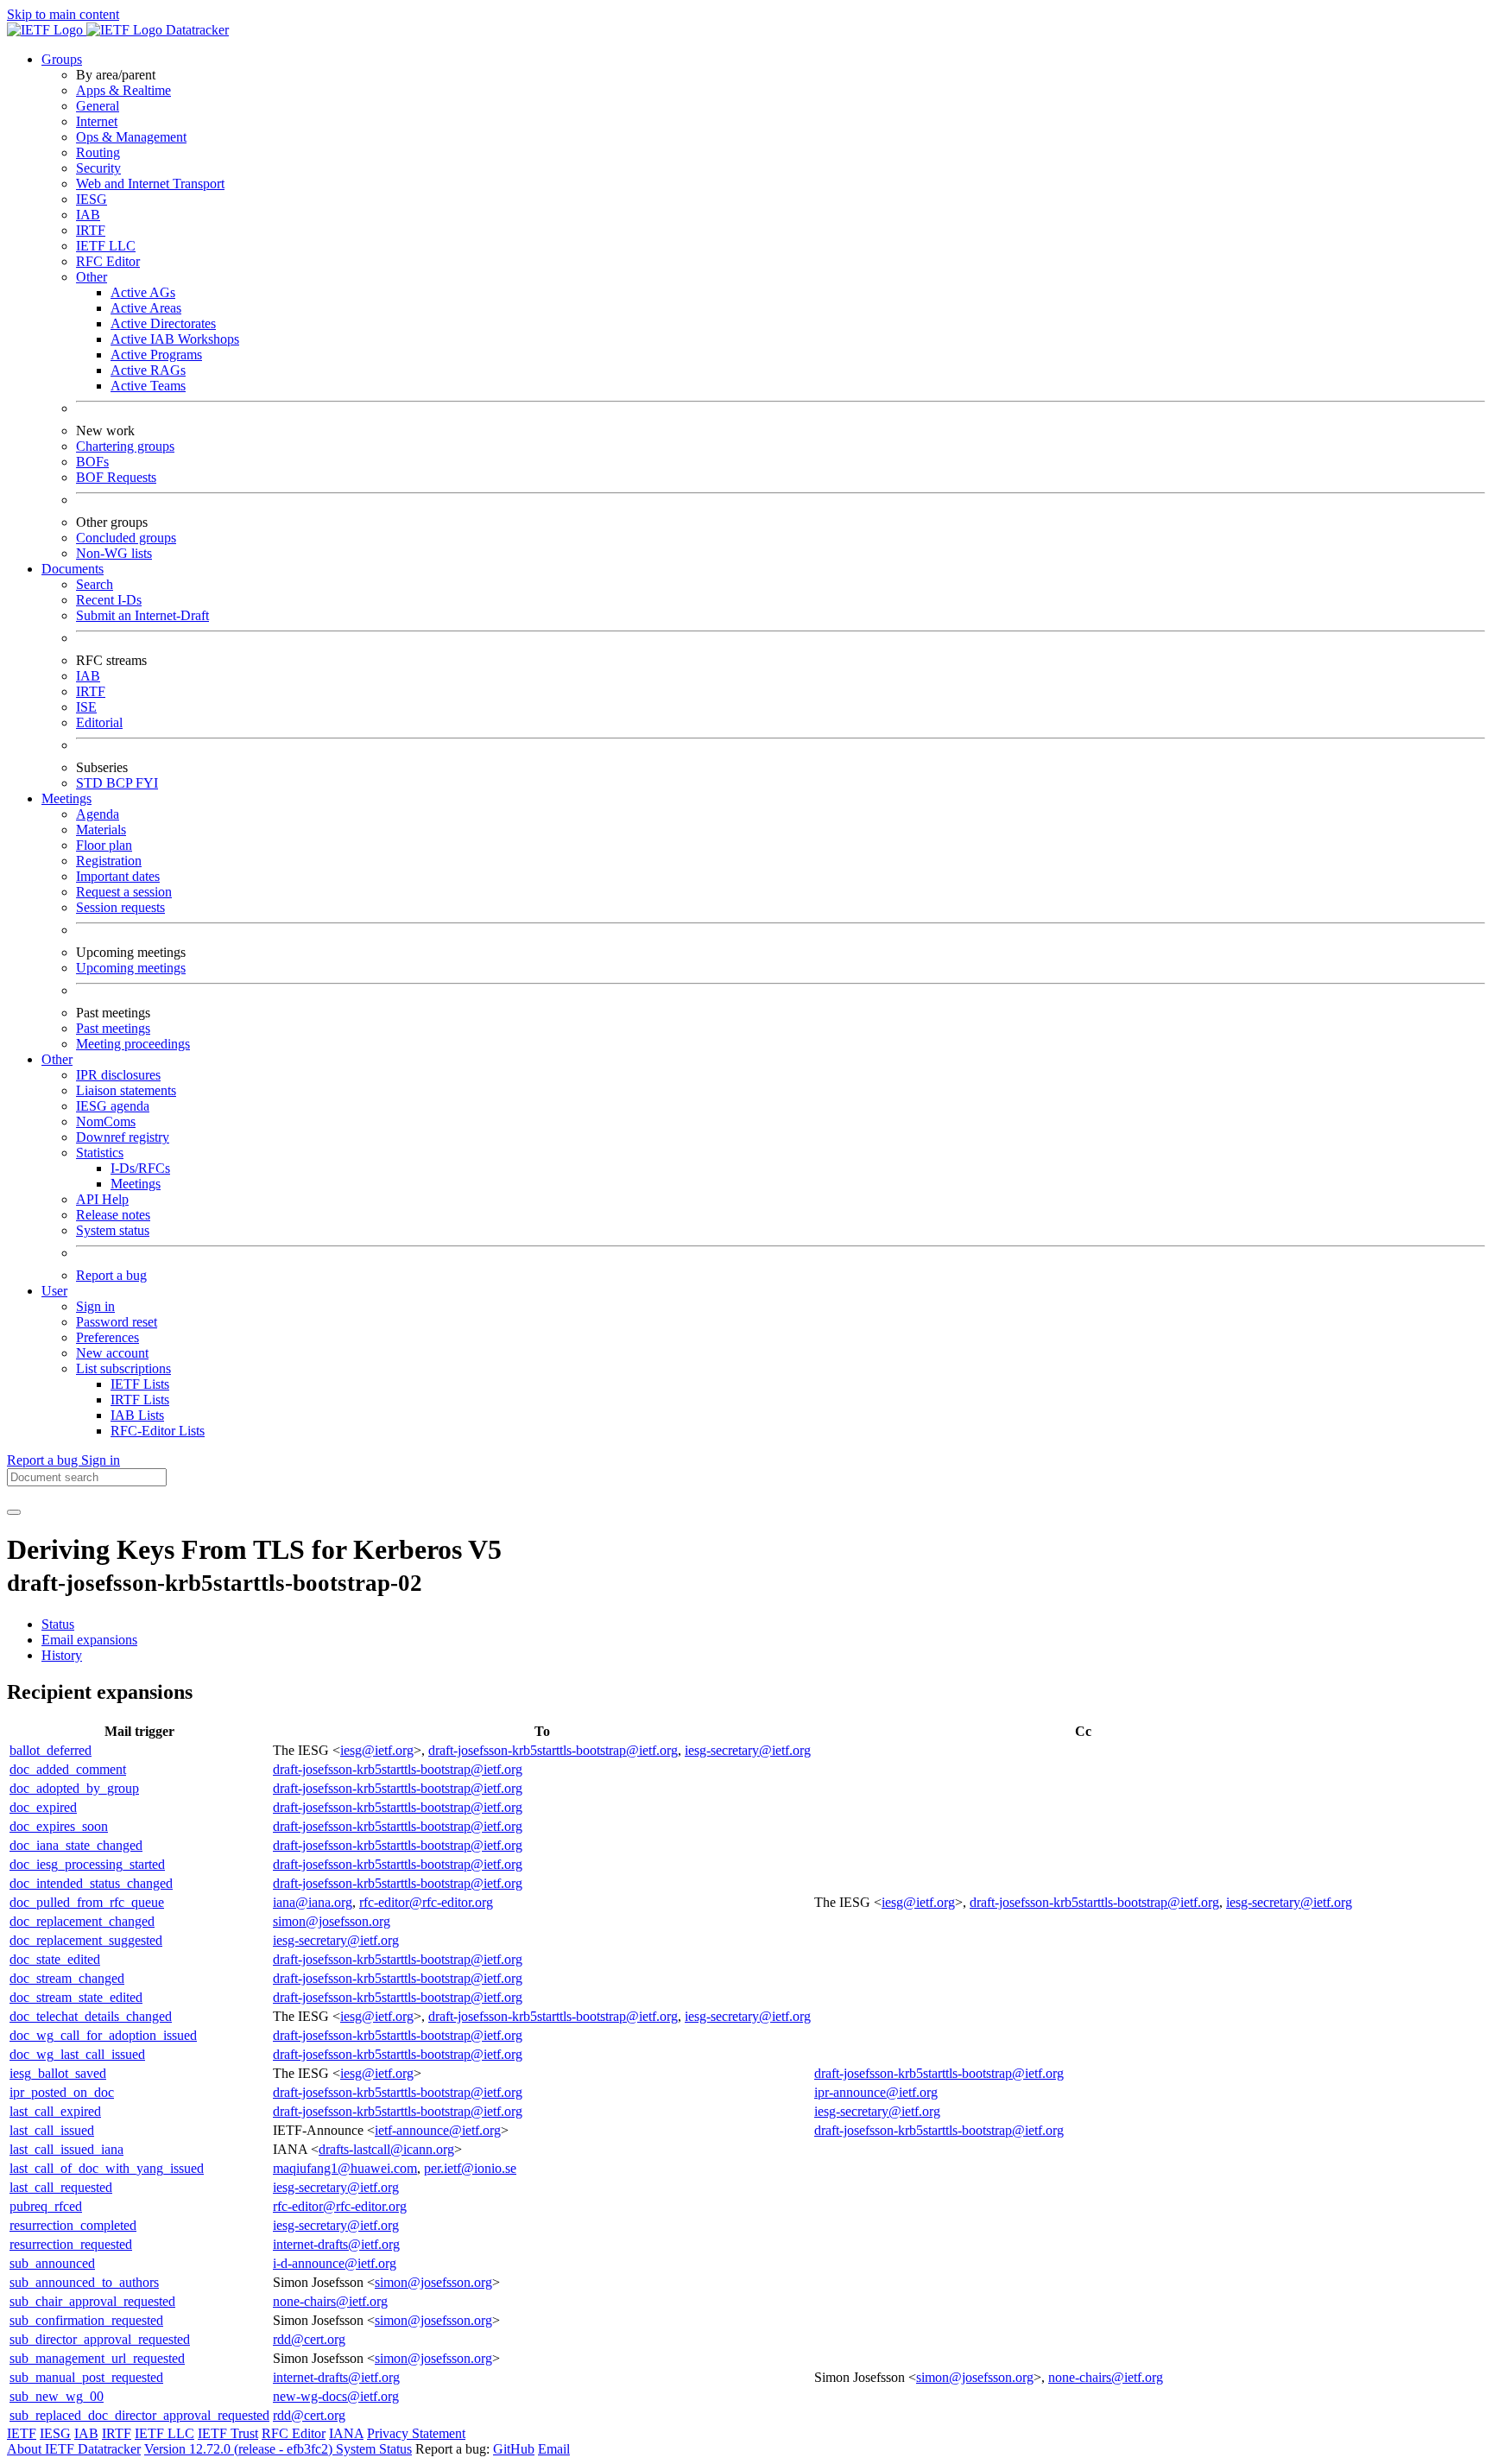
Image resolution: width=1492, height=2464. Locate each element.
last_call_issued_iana (66, 2149)
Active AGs (143, 292)
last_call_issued (52, 2130)
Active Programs (156, 355)
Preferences (107, 1337)
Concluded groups (126, 538)
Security (98, 168)
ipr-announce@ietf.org (876, 2092)
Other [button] (57, 1059)
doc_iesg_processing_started (87, 1864)
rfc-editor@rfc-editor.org (426, 1902)
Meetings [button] (66, 798)
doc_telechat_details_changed (91, 2016)
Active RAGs (148, 370)
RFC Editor (108, 261)
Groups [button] (62, 59)
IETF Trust (228, 2433)
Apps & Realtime (123, 90)
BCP (121, 783)
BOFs (92, 462)
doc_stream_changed (67, 1978)
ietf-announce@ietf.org (438, 2130)
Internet (97, 121)
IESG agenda (113, 1106)
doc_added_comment (68, 1769)
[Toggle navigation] (14, 1512)
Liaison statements (126, 1090)
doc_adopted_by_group (74, 1788)
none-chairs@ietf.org (330, 2301)
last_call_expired (55, 2111)
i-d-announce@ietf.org (335, 2263)
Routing (98, 152)
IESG (92, 199)
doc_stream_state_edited (76, 1997)
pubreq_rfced (46, 2206)
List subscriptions (123, 1368)
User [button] (54, 1291)
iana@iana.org (313, 1902)
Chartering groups (125, 446)
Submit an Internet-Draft (142, 615)
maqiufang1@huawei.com (345, 2168)
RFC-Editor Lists (158, 1431)
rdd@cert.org (309, 2339)
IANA (346, 2433)
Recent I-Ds (109, 600)
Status (58, 1624)
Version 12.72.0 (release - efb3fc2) (240, 2449)
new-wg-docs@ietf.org (336, 2396)
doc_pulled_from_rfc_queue (87, 1902)
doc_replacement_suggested (86, 1940)
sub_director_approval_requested (100, 2339)
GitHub (514, 2449)
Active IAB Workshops (175, 339)
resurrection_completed (73, 2225)
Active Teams (148, 386)
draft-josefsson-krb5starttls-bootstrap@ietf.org (553, 1750)
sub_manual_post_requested (86, 2377)
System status (113, 1230)
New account (112, 1353)
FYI (147, 783)
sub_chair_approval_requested (92, 2301)
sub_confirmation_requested (86, 2320)
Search (95, 584)
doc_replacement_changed (82, 1921)
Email (554, 2449)
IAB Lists (137, 1415)
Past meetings (113, 1028)
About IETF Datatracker (74, 2449)
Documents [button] (73, 569)
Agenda (98, 814)
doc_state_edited (55, 1959)
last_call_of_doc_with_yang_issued (107, 2168)
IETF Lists (140, 1384)
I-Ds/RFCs (140, 1168)
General (98, 106)
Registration (109, 861)
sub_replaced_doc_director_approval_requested (139, 2415)
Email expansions (89, 1640)
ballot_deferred (51, 1750)
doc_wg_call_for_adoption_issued (103, 2035)
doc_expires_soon (59, 1826)
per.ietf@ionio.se (470, 2168)
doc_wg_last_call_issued (77, 2054)
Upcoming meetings (131, 968)
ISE (86, 707)
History (62, 1655)
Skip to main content (63, 14)
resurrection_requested (71, 2244)
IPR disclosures (118, 1075)
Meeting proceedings (133, 1044)
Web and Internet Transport (150, 184)
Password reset (117, 1322)
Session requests (120, 907)
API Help (102, 1199)
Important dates (118, 876)
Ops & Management (131, 137)
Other (92, 277)
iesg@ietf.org (377, 1750)
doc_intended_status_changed (91, 1883)
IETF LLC (106, 246)
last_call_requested (61, 2187)
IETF (22, 2433)
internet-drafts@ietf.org (336, 2244)
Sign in (95, 1306)
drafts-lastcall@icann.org (386, 2149)
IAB (88, 215)
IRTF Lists (140, 1400)
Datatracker (196, 30)
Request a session (124, 892)
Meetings (136, 1184)
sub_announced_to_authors (84, 2282)
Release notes (113, 1215)
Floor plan (104, 845)
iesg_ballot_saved (58, 2073)
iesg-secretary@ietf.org (748, 1750)
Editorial (99, 722)
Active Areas (146, 308)
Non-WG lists (114, 553)
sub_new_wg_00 (57, 2396)
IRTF (91, 230)
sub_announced (52, 2263)
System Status (374, 2449)
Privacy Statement (416, 2433)
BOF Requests (116, 477)
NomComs (106, 1121)
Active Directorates (163, 323)
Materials (101, 830)
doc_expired (43, 1807)
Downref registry (123, 1137)
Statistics (100, 1153)
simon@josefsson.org (332, 1921)
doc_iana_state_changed (76, 1845)
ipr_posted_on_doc (62, 2092)
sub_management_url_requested (97, 2358)
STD (91, 783)
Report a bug (111, 1275)
